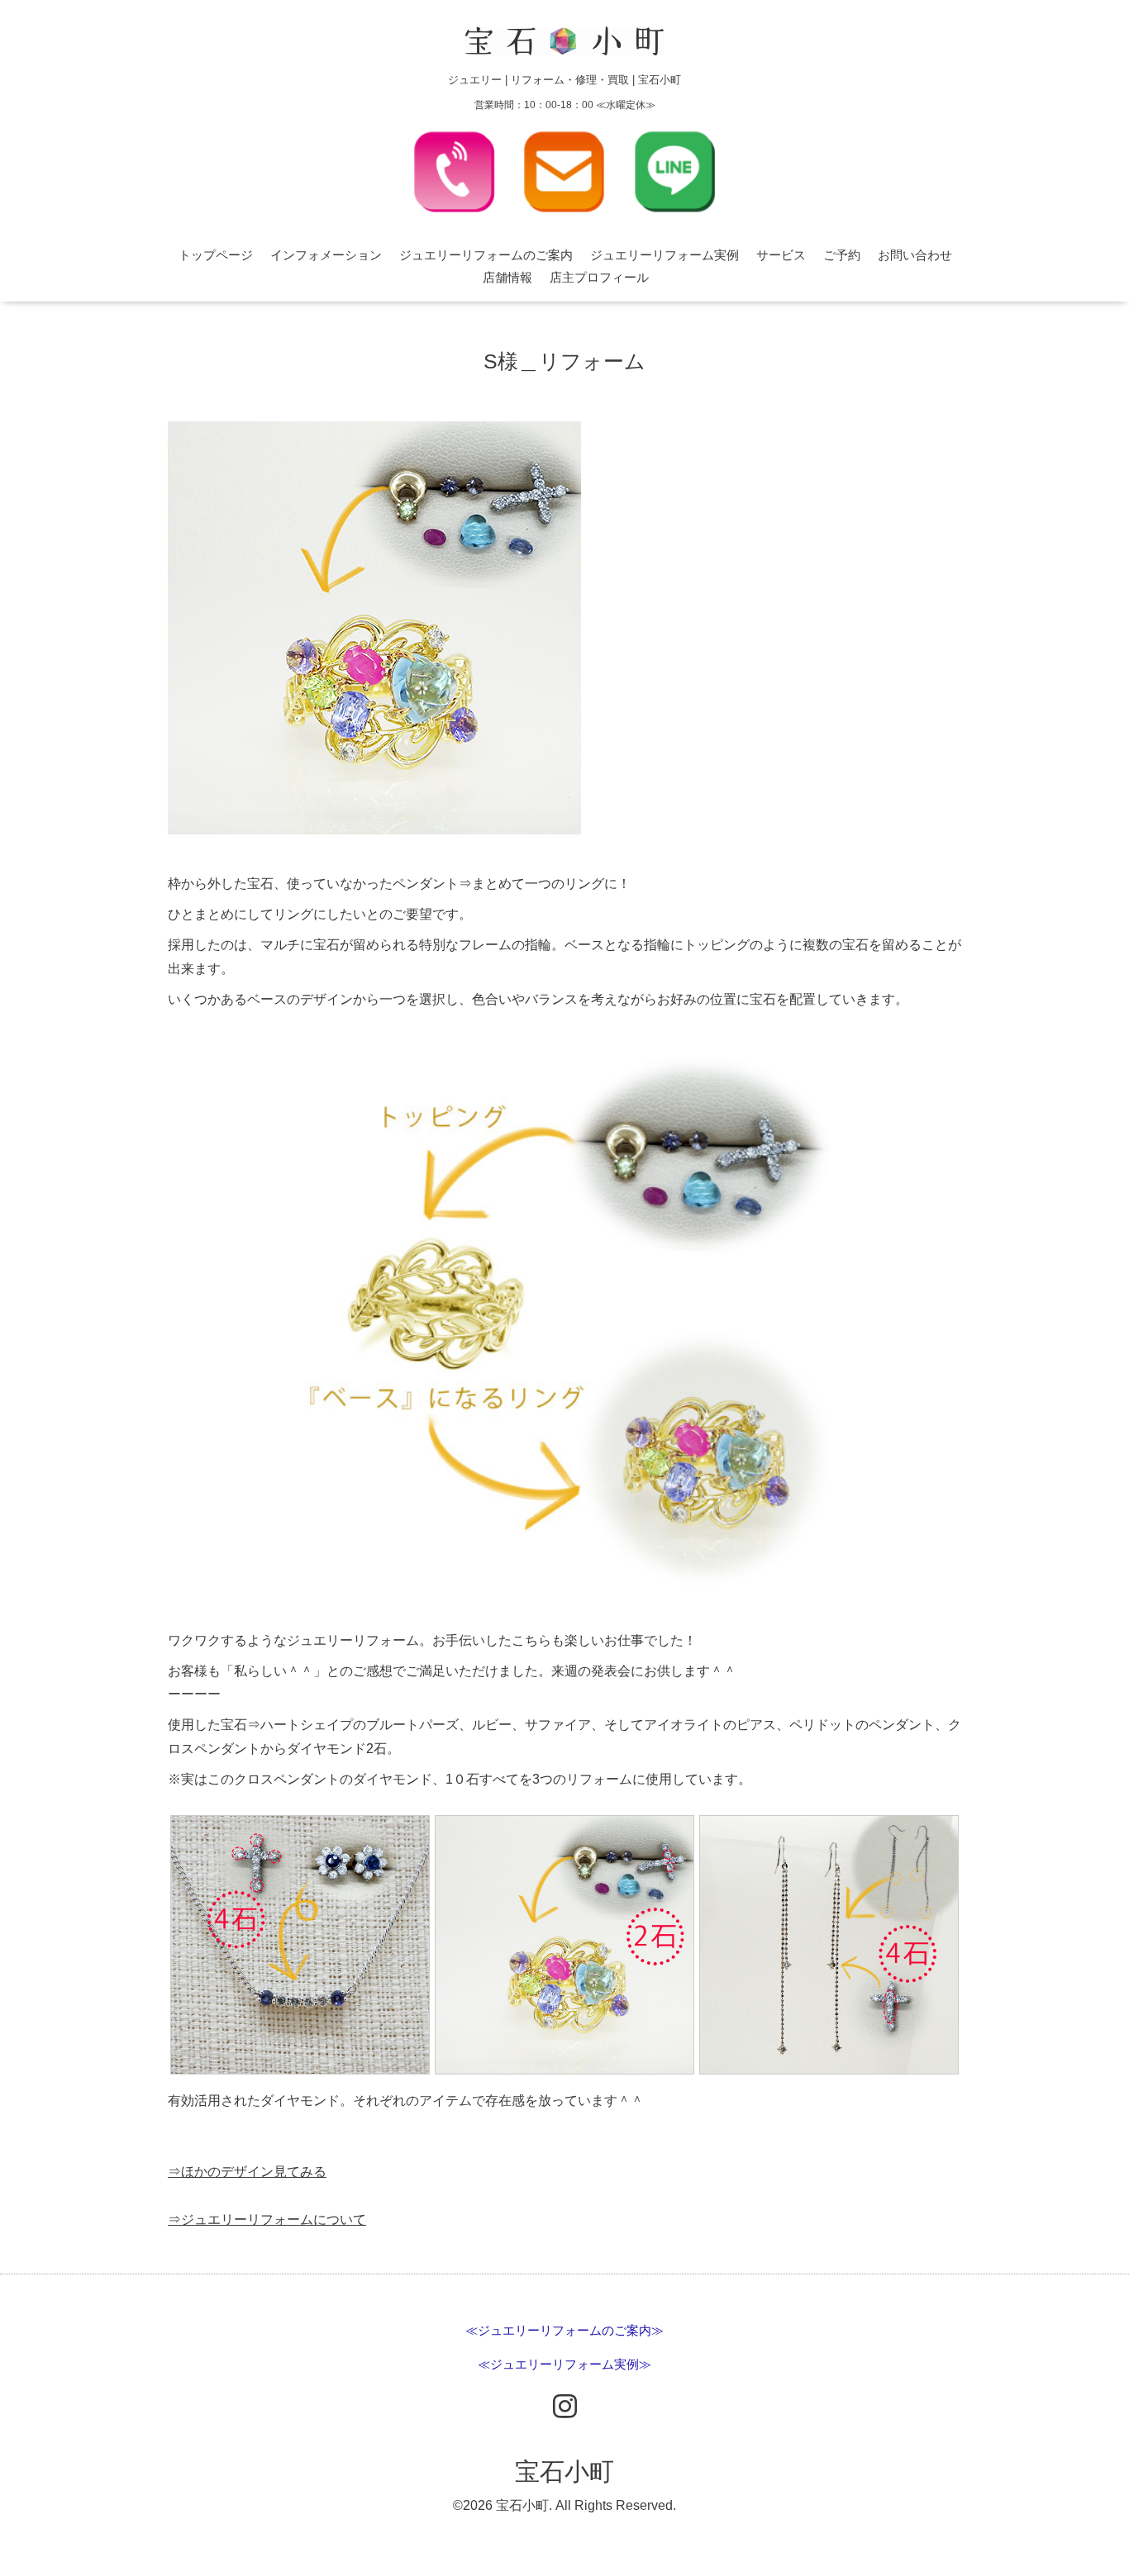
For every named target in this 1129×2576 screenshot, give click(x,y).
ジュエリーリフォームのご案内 (486, 255)
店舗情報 (507, 277)
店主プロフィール (599, 277)
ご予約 (842, 255)
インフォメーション (326, 255)
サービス (781, 255)
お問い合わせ (915, 255)
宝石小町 (564, 2471)
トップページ (216, 255)
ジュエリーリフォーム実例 (665, 255)
